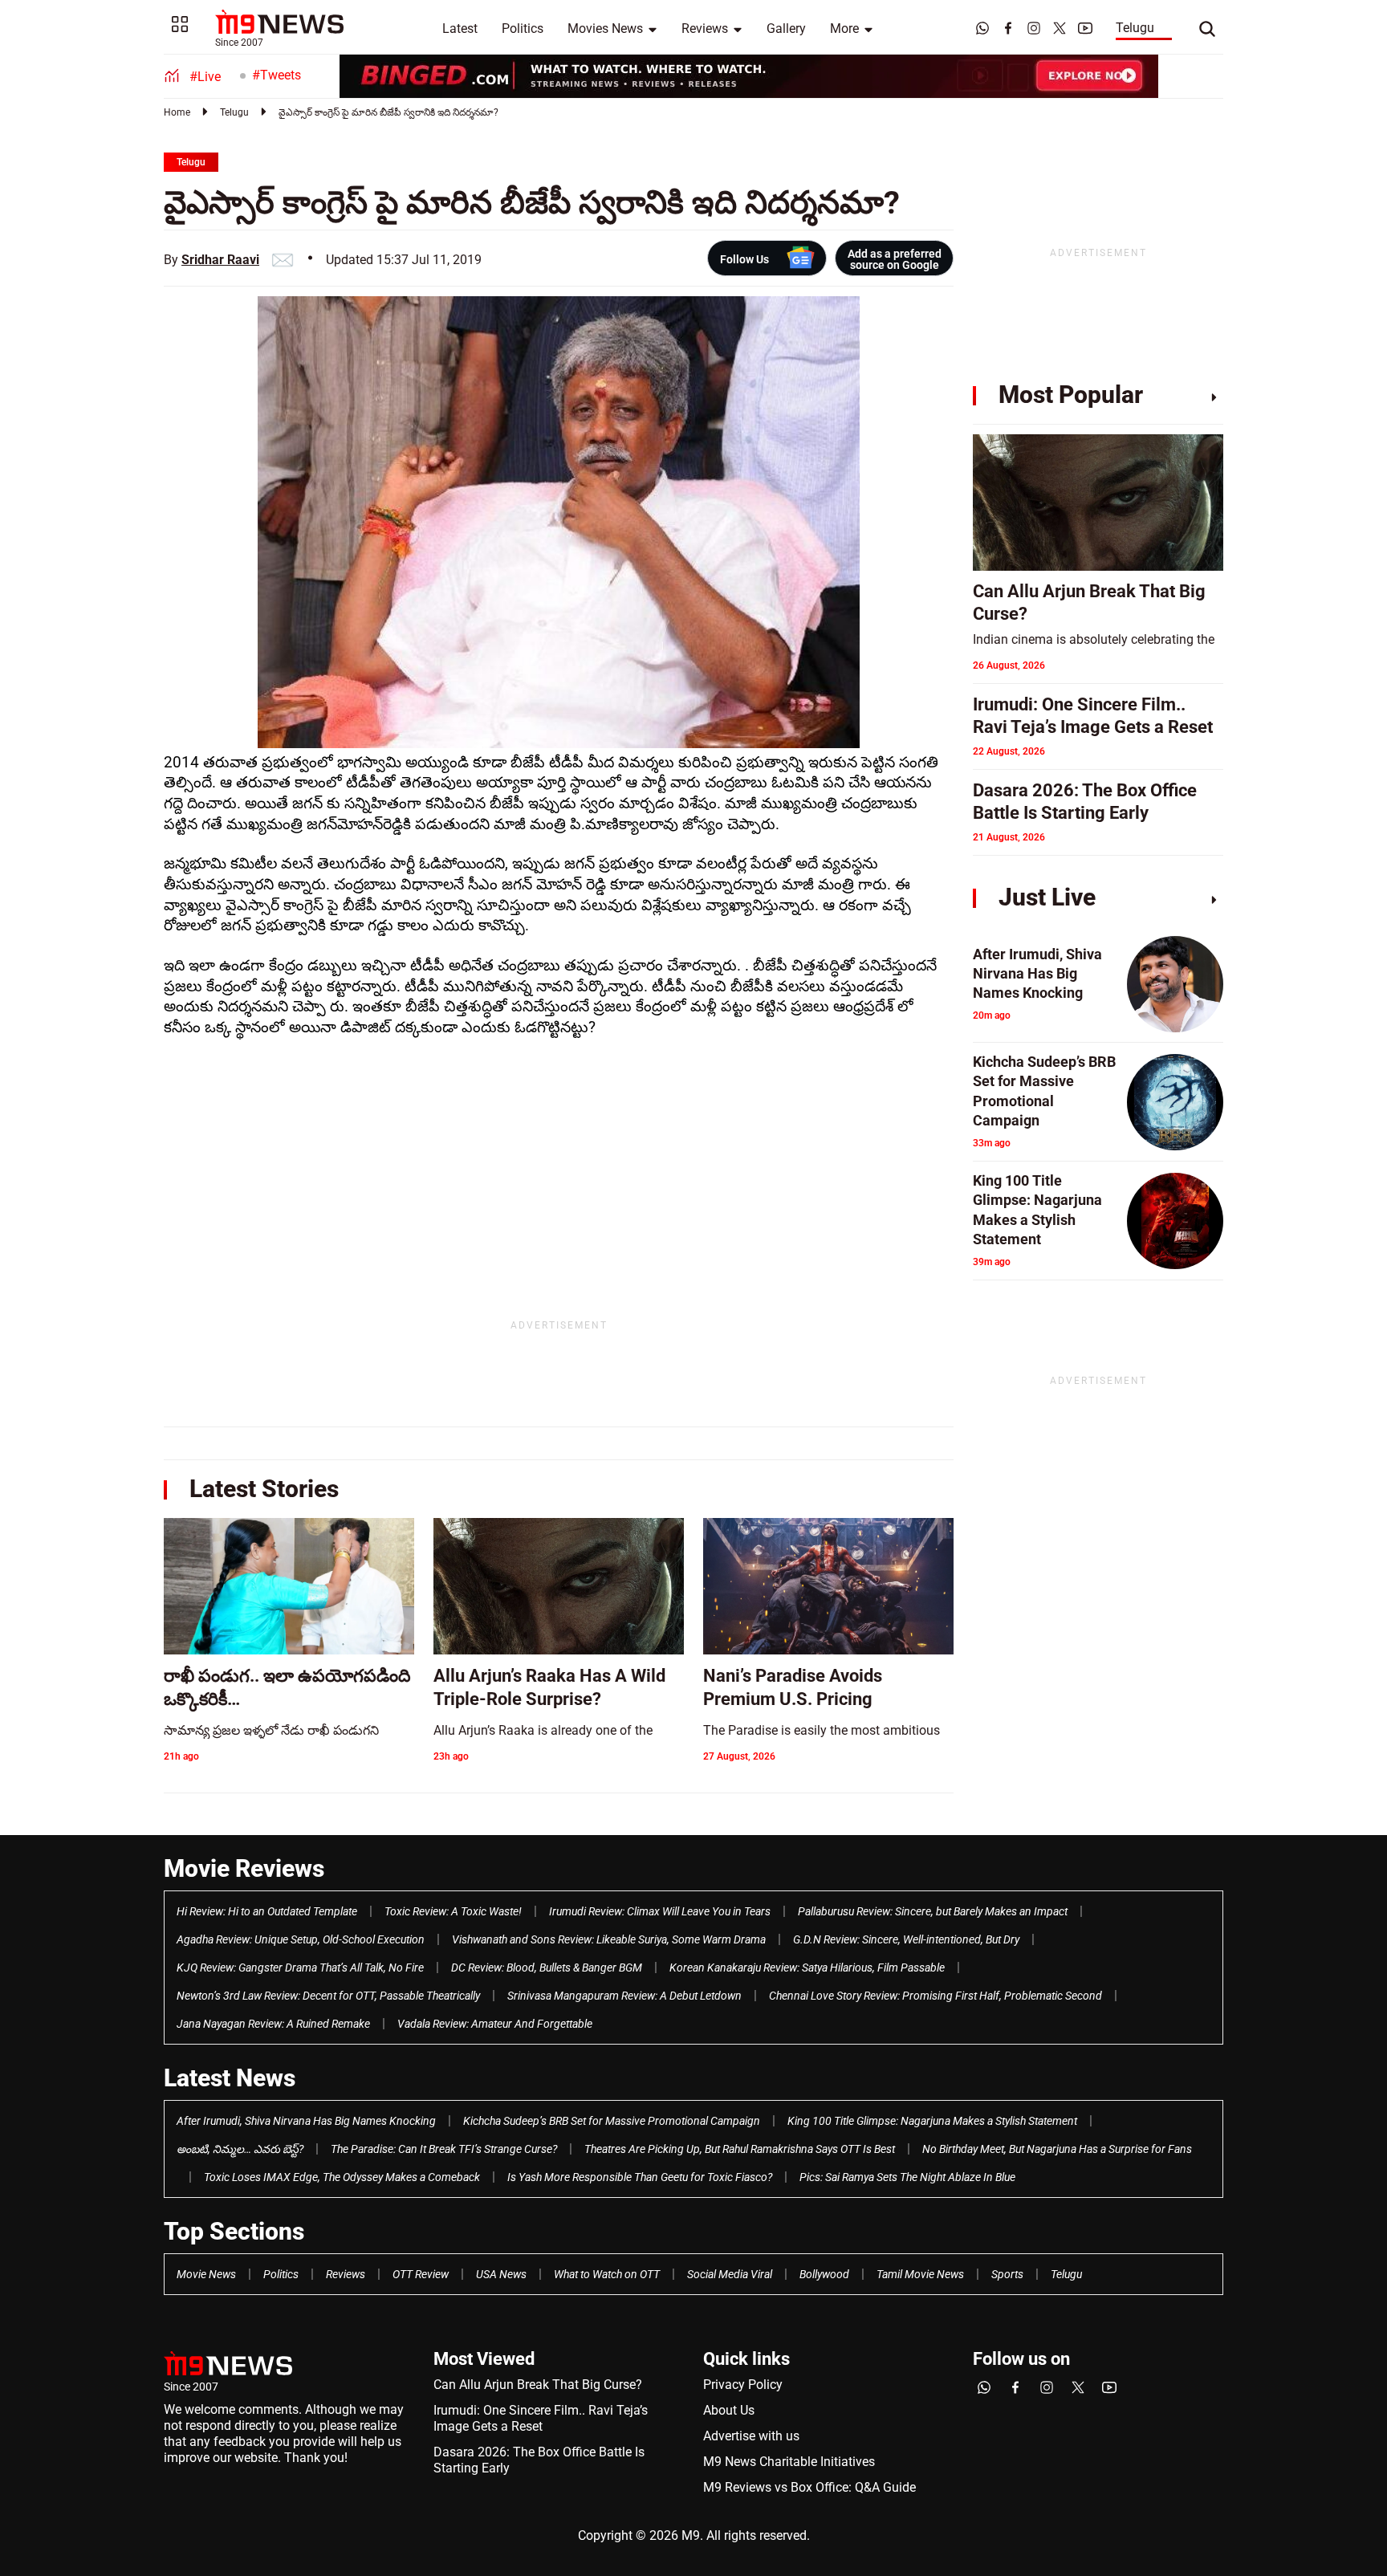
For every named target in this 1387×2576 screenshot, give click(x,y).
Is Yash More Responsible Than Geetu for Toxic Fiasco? (640, 2177)
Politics (523, 28)
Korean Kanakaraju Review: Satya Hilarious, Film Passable (807, 1968)
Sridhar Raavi (220, 260)
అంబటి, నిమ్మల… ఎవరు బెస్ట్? (240, 2149)
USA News (501, 2274)
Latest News (230, 2078)
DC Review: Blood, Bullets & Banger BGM (547, 1968)
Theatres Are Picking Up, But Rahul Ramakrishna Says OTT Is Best (740, 2149)
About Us (729, 2410)
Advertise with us (751, 2436)
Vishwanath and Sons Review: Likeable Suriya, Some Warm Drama (609, 1939)
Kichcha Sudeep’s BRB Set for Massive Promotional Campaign (612, 2121)
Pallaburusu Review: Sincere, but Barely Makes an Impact (933, 1911)
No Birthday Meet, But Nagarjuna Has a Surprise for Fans (1057, 2149)
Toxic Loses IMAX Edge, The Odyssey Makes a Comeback (342, 2177)
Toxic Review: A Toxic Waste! (453, 1911)
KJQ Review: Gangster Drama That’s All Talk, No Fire (300, 1968)
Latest (460, 28)
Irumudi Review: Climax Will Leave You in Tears (660, 1911)
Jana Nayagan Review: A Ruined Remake (273, 2024)
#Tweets (277, 75)
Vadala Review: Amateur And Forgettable (495, 2024)
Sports (1007, 2274)
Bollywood (824, 2274)
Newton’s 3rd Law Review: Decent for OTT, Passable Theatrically (328, 1996)
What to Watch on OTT (607, 2274)
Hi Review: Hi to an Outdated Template (267, 1911)
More (844, 28)
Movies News (605, 28)
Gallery (786, 28)
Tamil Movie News (920, 2274)
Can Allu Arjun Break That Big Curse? (538, 2385)
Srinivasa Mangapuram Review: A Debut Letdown (624, 1996)
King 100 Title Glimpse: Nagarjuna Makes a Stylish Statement (932, 2121)
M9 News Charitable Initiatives (789, 2462)
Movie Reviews (244, 1868)
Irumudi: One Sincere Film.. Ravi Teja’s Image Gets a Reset (541, 2418)
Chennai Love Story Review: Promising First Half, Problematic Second (936, 1996)
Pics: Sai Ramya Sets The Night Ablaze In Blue (907, 2177)
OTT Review (421, 2274)
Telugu (1135, 28)
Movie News (206, 2274)
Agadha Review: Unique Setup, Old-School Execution (301, 1939)
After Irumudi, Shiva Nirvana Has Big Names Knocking (306, 2121)
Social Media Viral (730, 2274)
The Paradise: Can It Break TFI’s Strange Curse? (444, 2149)
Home (177, 112)
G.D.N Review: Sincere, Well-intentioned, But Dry (906, 1939)
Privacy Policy (743, 2385)
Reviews (705, 28)
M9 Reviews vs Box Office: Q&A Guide (809, 2487)
